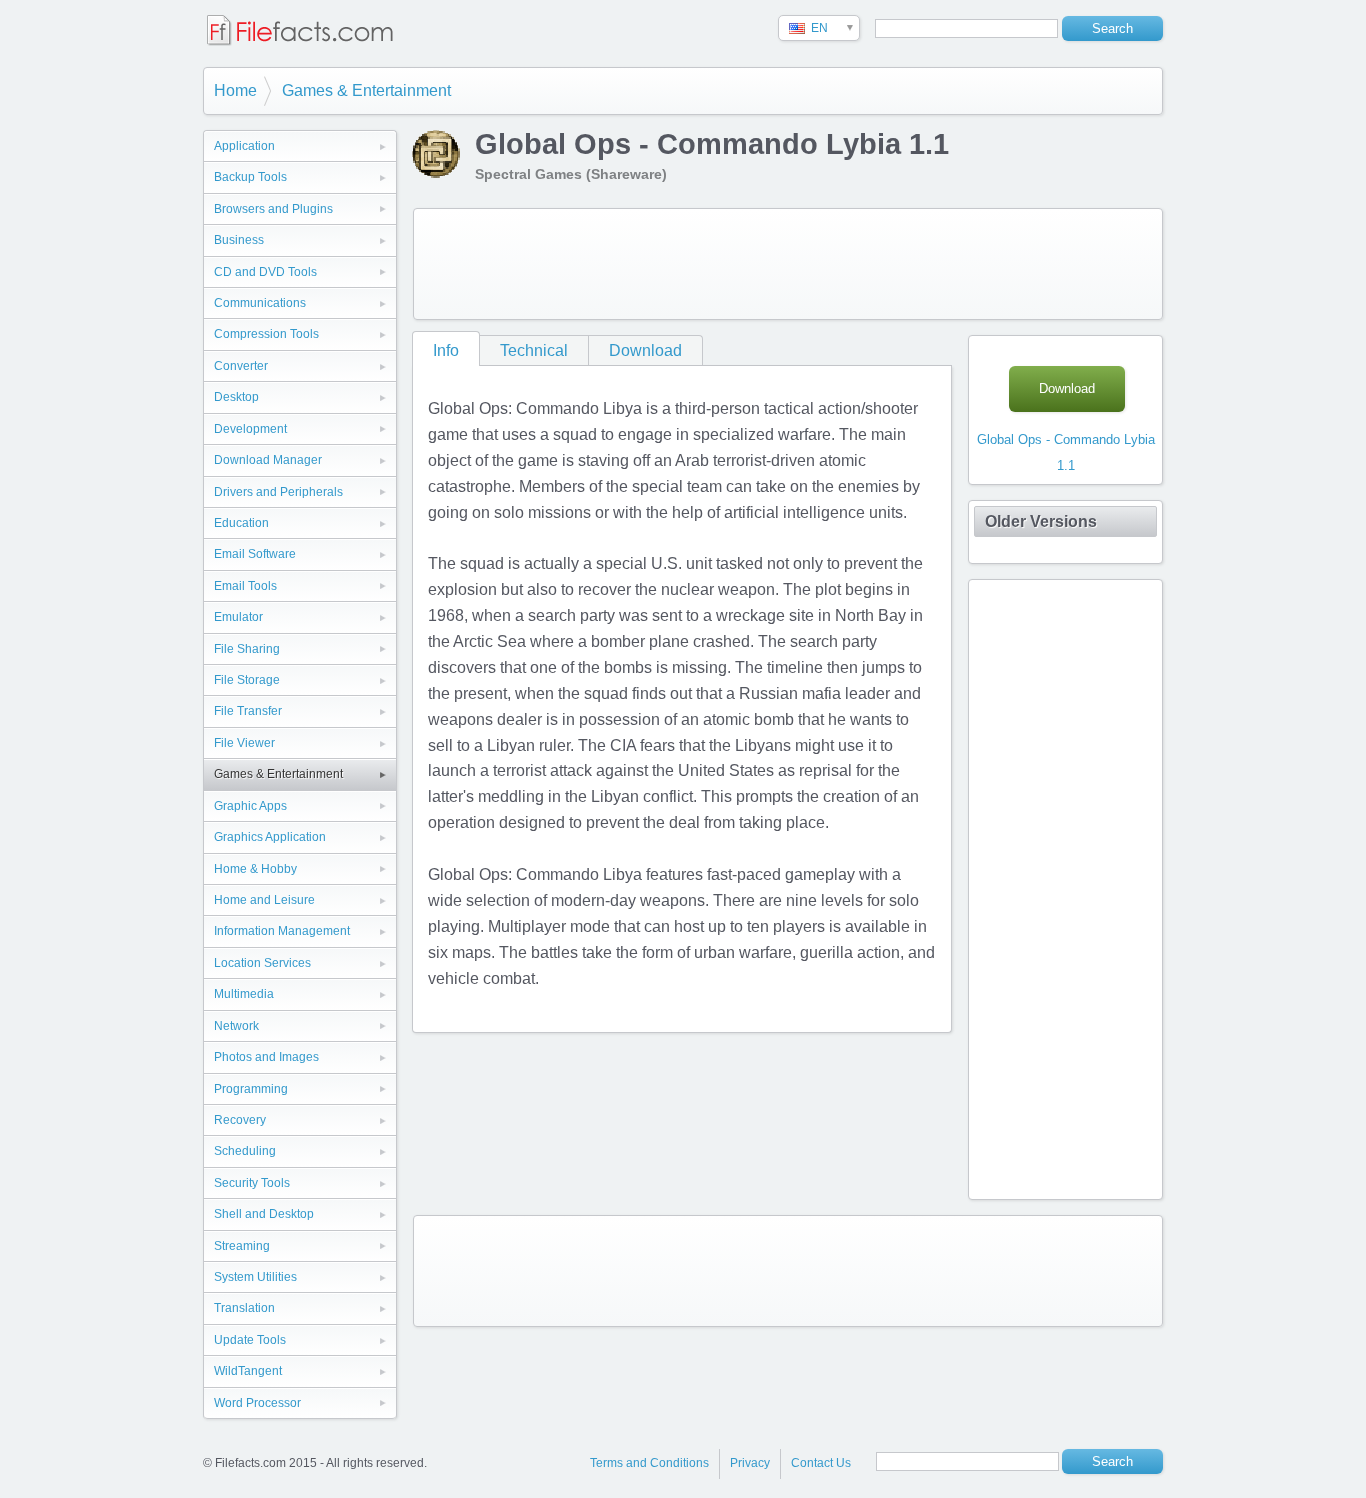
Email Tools (245, 586)
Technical (534, 350)
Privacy (750, 1463)
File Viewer (244, 743)
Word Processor (257, 1403)
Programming (251, 1089)
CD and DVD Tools (265, 272)
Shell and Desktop (264, 1214)
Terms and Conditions (649, 1463)
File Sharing (247, 649)
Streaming (242, 1246)
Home (235, 90)
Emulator (238, 617)
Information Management (282, 931)
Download (645, 350)
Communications (260, 303)
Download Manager (268, 460)
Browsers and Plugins (273, 209)
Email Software (255, 554)
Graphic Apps (250, 806)
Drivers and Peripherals (278, 492)
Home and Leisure (264, 900)
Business (239, 240)
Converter (241, 366)
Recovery (240, 1120)
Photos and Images (266, 1057)
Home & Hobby (255, 869)
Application (244, 146)
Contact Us (821, 1463)
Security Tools (252, 1183)
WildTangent (248, 1371)
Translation (244, 1308)
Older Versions (1041, 521)
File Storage (247, 680)
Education (241, 523)
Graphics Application (270, 837)
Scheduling (245, 1151)
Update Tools (250, 1340)
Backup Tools (250, 177)
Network (236, 1026)
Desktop (236, 397)
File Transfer (248, 711)
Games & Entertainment (366, 90)
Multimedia (244, 994)
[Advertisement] (788, 264)
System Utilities (255, 1277)
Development (250, 429)
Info (446, 350)
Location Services (262, 963)
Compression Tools (266, 334)
